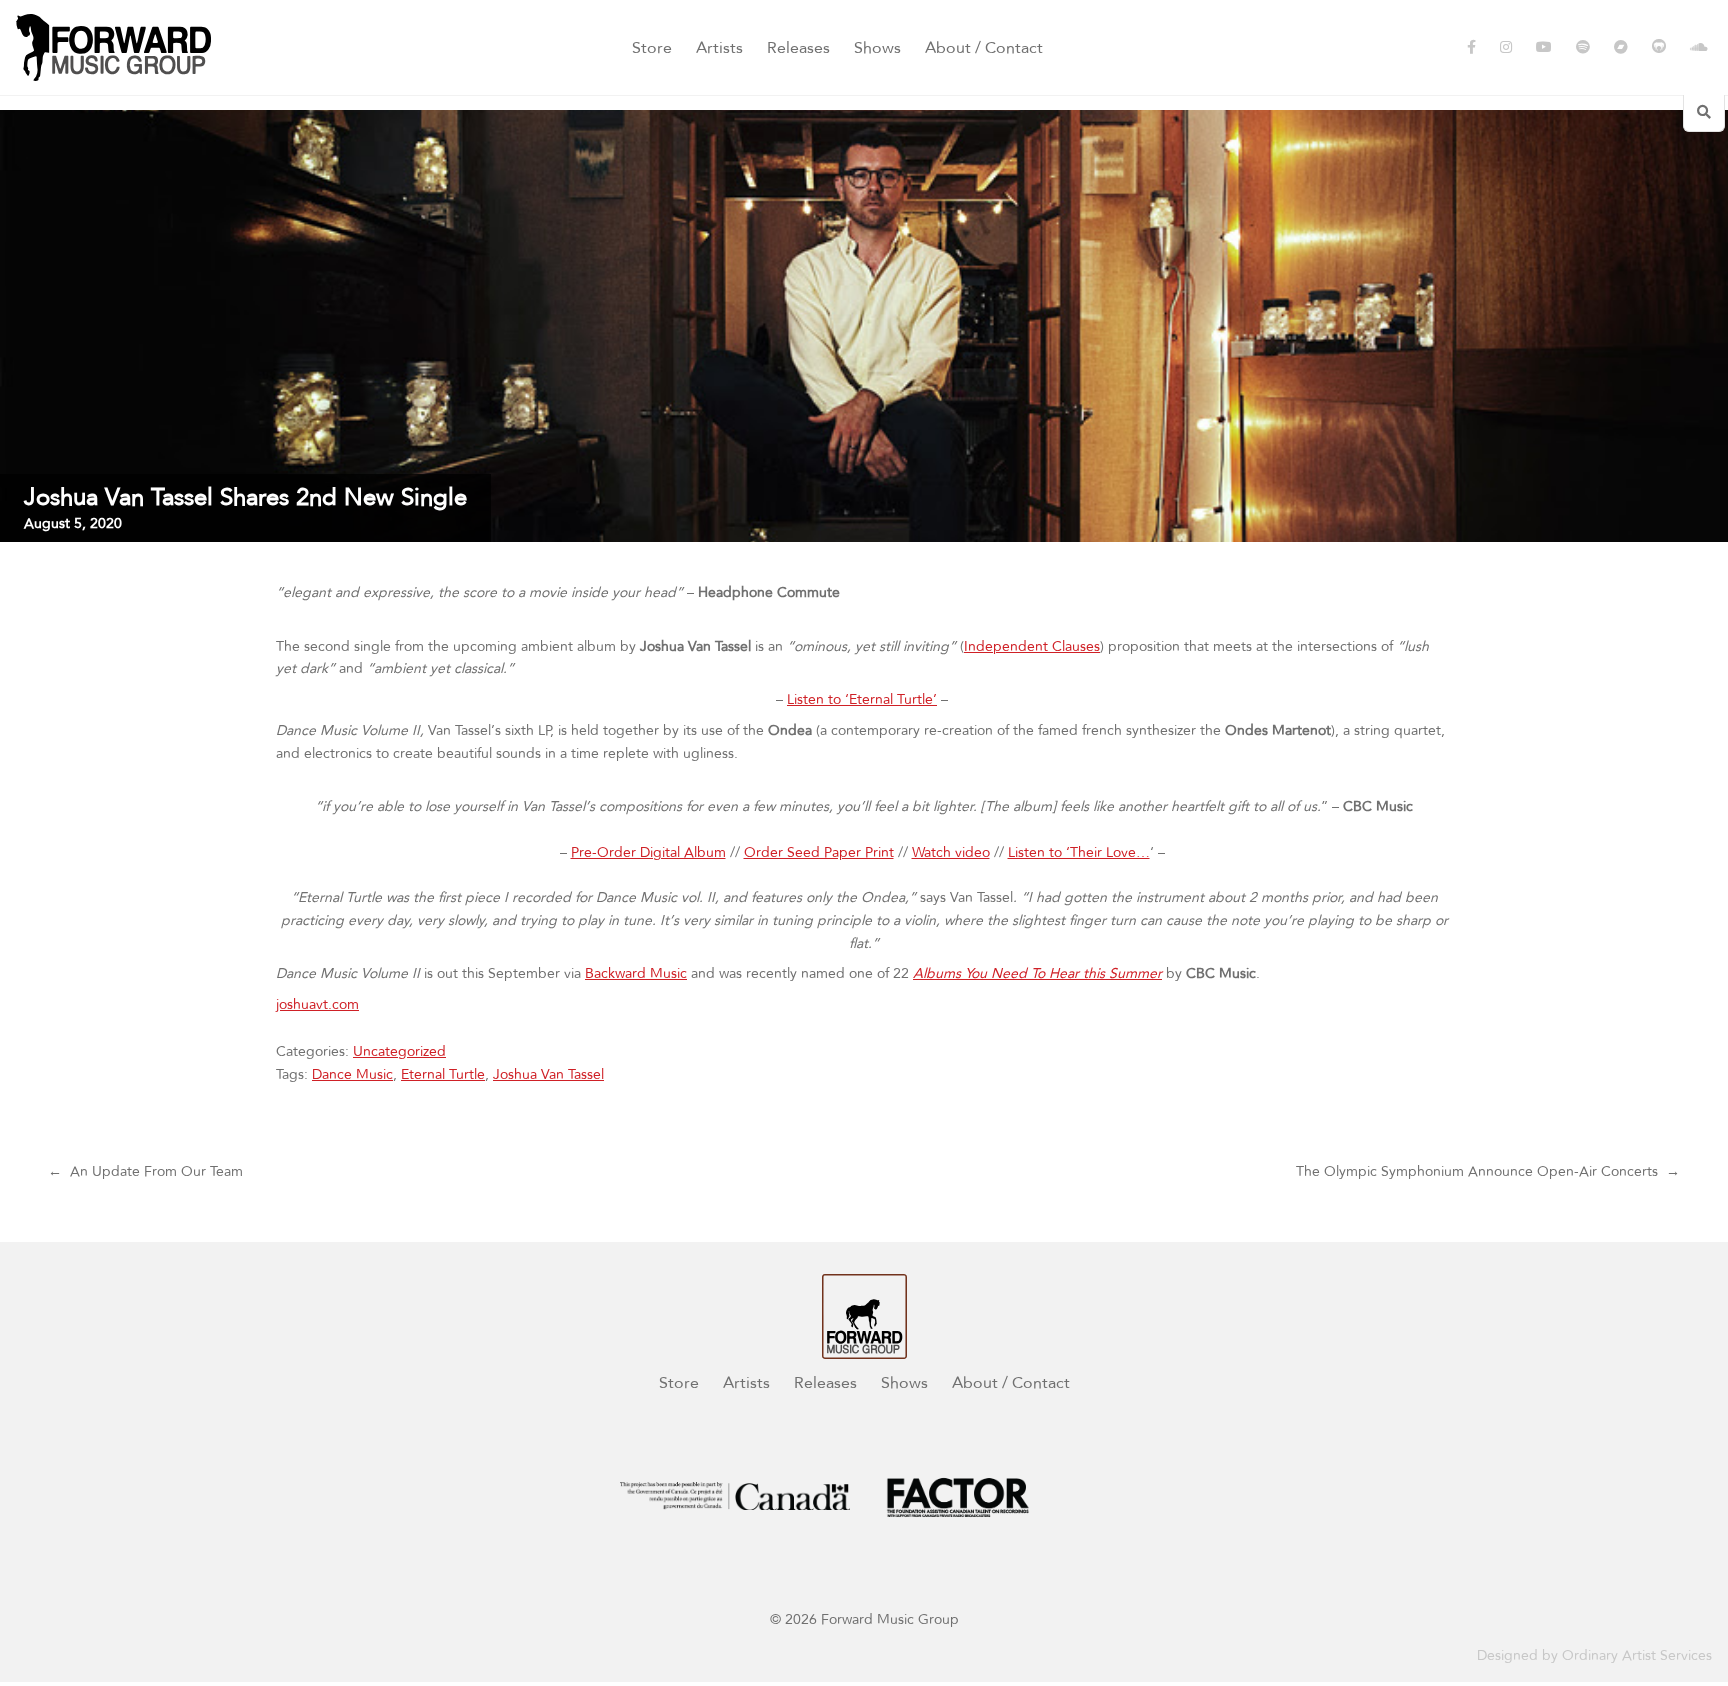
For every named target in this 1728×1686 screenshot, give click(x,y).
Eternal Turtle (443, 1074)
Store (652, 48)
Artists (719, 48)
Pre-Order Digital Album (648, 852)
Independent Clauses (1032, 646)
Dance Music (352, 1074)
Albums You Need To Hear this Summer (1037, 973)
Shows (877, 48)
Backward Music (636, 973)
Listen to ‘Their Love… (1079, 852)
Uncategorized (399, 1051)
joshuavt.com (317, 1004)
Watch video (951, 852)
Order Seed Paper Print (819, 852)
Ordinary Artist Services (1637, 1655)
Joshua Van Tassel (548, 1074)
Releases (798, 48)
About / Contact (984, 48)
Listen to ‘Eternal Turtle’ (862, 699)
